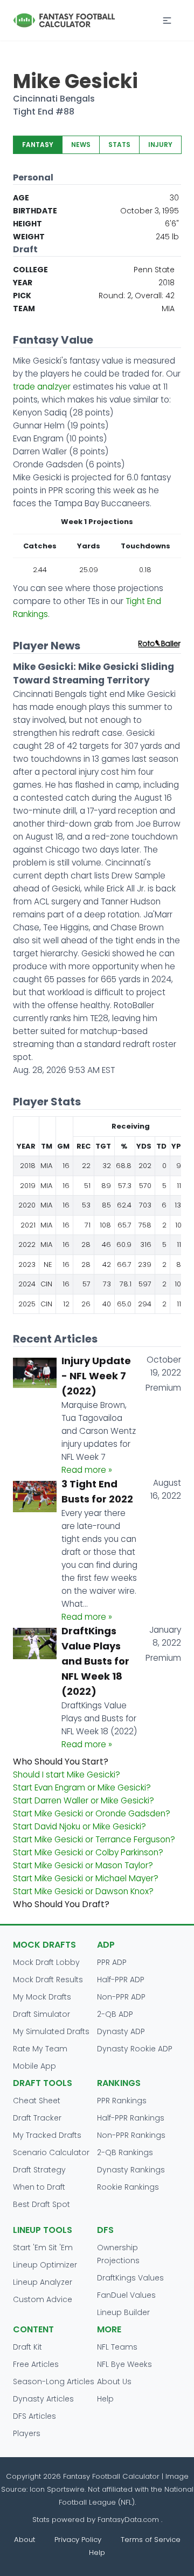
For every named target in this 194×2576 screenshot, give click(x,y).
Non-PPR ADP (121, 1997)
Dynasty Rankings (131, 2170)
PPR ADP (112, 1962)
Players (27, 2433)
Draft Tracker (37, 2118)
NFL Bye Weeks (124, 2364)
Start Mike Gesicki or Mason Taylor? (83, 1865)
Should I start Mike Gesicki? (67, 1775)
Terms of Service (151, 2540)
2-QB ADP (115, 2014)
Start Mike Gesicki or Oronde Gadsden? (92, 1813)
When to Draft (39, 2187)
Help (105, 2399)
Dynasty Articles (43, 2399)
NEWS (81, 145)
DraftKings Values (130, 2278)
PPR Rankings (122, 2101)
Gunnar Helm (39, 425)
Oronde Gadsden (48, 464)
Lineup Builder (123, 2312)
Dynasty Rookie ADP (135, 2049)
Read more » (87, 1470)
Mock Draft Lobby (46, 1962)
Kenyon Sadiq (40, 412)
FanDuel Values (126, 2295)
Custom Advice (43, 2299)
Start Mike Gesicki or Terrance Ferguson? (94, 1839)
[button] (167, 21)
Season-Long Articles (54, 2382)
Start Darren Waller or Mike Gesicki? (84, 1800)
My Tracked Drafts (47, 2135)
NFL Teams (117, 2347)
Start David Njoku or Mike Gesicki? (79, 1826)
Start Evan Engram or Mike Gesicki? (82, 1787)
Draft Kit (27, 2347)
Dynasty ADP (121, 2031)
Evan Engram (38, 438)
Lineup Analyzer (43, 2282)
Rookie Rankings (128, 2187)
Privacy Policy (78, 2540)
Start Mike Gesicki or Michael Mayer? (86, 1878)
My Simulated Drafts (51, 2031)
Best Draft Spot (41, 2204)
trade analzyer (42, 387)
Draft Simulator (41, 2014)
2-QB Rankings (125, 2152)
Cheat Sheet (37, 2101)
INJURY (160, 145)
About (25, 2540)
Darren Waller (40, 451)
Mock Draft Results (48, 1980)
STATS (119, 145)
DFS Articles (34, 2416)
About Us (114, 2382)
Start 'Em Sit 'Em (43, 2248)
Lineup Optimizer (45, 2265)
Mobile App (34, 2066)
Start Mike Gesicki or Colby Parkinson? (88, 1852)
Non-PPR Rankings (131, 2135)
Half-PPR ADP (121, 1980)
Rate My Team (40, 2049)
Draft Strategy (39, 2170)
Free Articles (36, 2364)
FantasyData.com (129, 2520)
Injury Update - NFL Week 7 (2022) (96, 1376)
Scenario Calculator (51, 2152)
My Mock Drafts (42, 1997)
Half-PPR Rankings (131, 2118)
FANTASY (38, 145)
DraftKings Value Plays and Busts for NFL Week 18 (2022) (95, 1661)
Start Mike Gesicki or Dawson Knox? (83, 1891)
